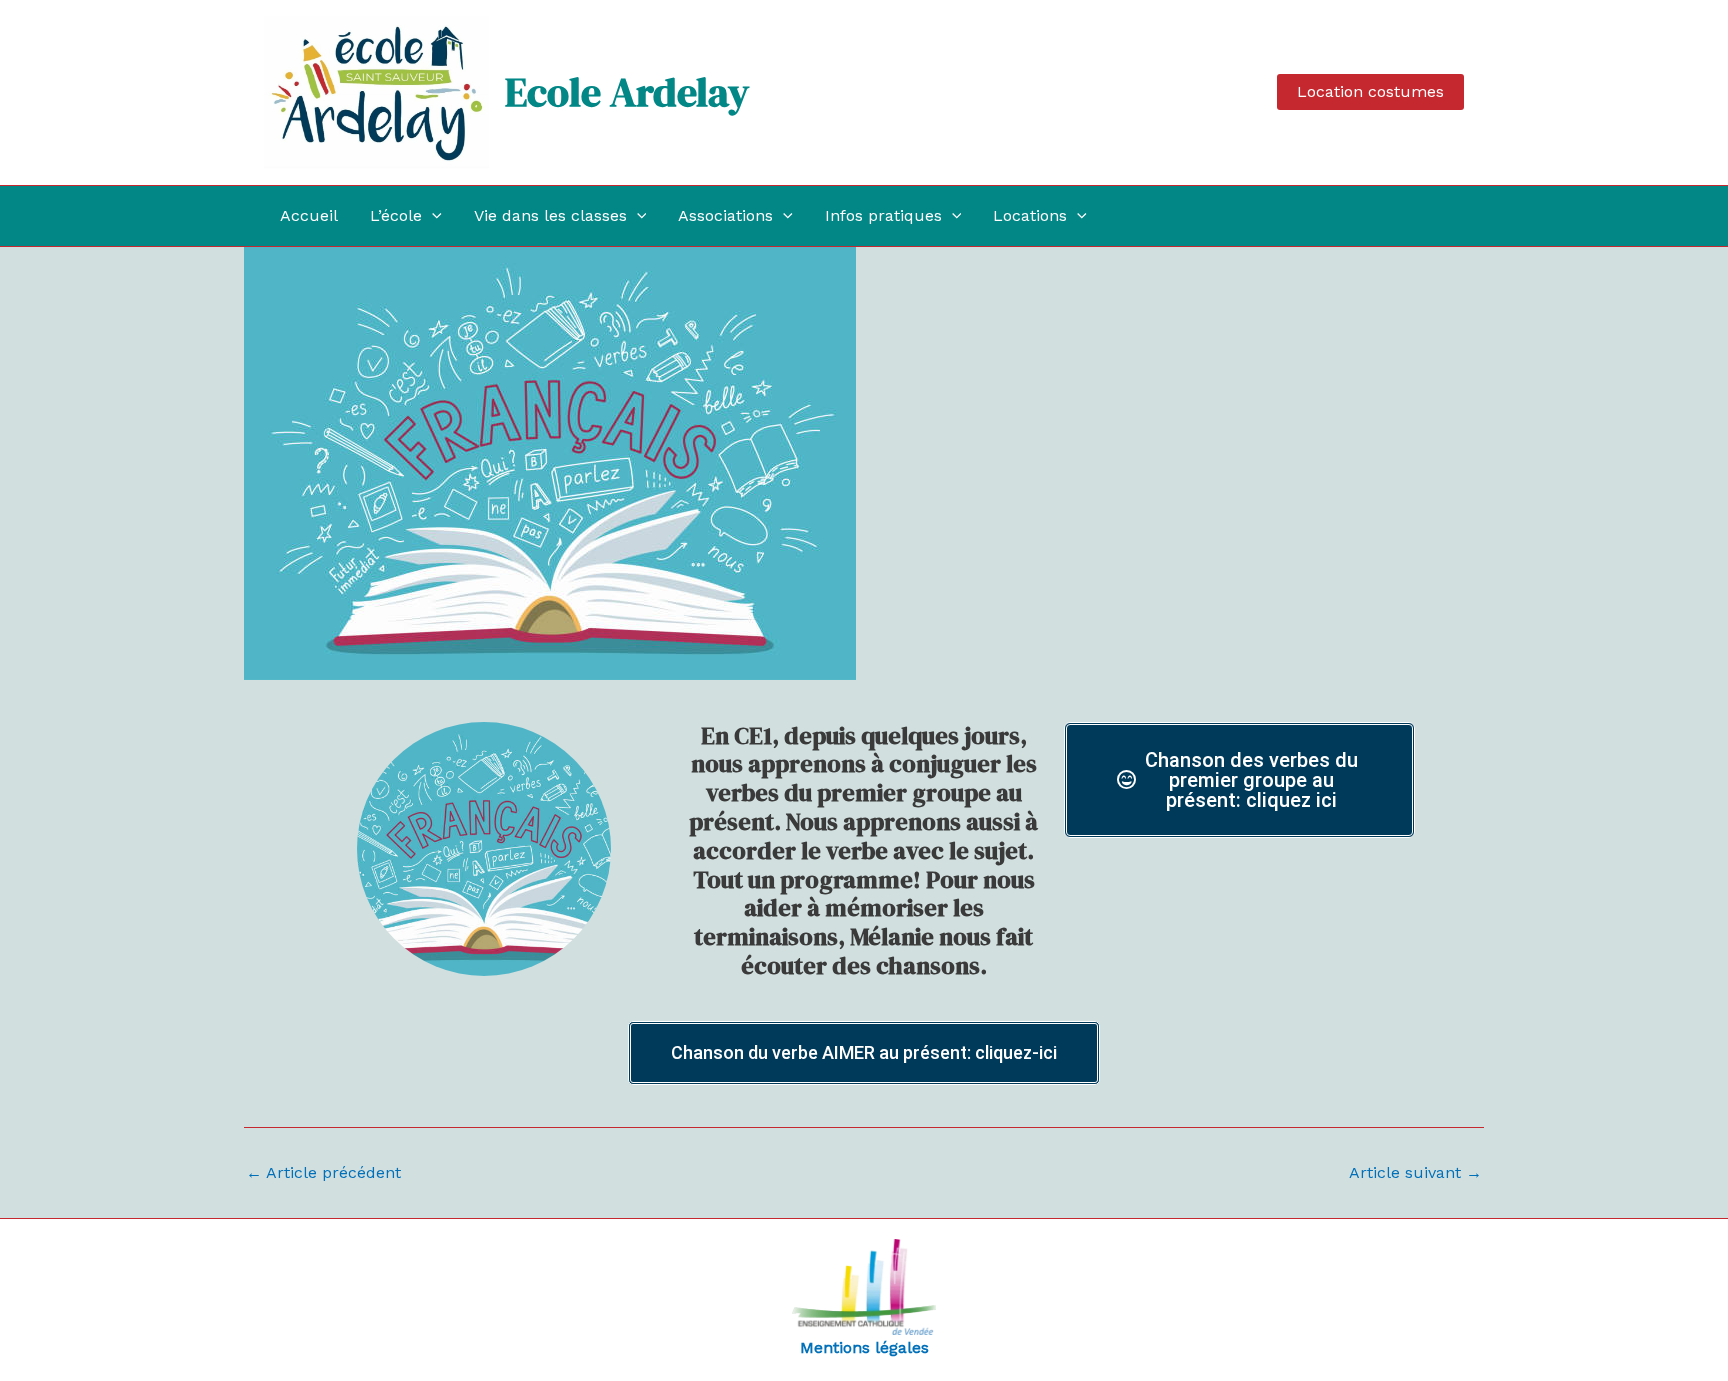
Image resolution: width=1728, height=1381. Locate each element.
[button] (1370, 92)
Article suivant (1415, 1173)
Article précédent (323, 1173)
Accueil (309, 215)
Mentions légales (864, 1347)
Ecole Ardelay (627, 92)
